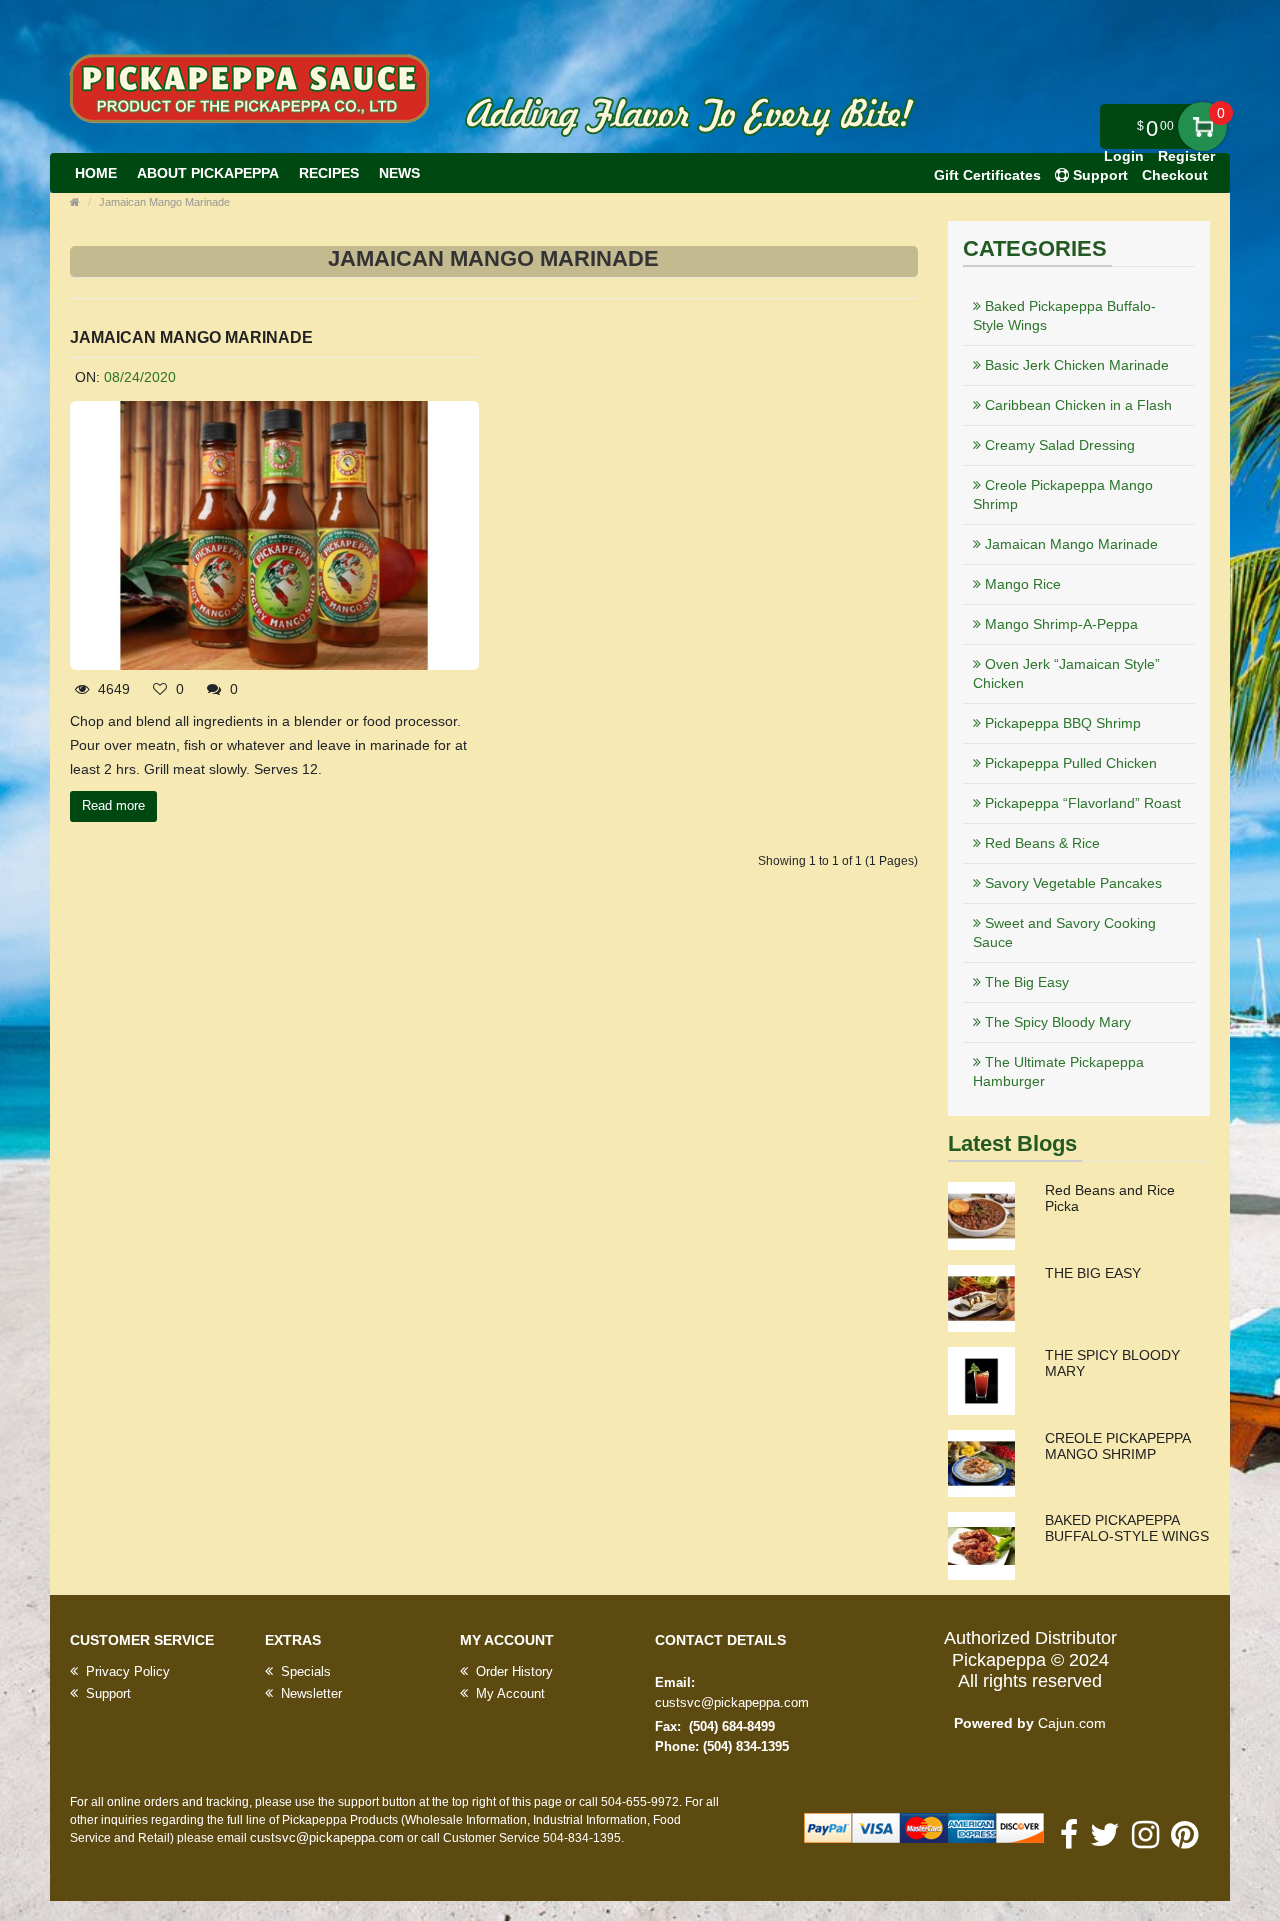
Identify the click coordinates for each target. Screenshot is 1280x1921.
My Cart (1202, 126)
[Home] (75, 202)
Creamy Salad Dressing (1058, 445)
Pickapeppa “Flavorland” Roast (1081, 803)
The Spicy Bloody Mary (1056, 1022)
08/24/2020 (140, 377)
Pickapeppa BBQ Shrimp (1061, 723)
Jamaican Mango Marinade (164, 202)
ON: (87, 377)
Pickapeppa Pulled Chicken (1069, 763)
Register (1186, 156)
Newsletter (309, 1693)
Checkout (1175, 175)
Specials (304, 1671)
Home (96, 173)
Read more (113, 805)
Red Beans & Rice (1040, 843)
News (399, 173)
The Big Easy (1025, 982)
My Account (508, 1693)
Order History (512, 1671)
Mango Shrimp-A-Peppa (1059, 624)
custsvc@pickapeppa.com (732, 1702)
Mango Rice (1021, 584)
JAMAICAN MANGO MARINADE (191, 337)
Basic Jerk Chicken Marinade (1075, 365)
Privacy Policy (126, 1671)
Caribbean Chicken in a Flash (1076, 405)
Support (106, 1693)
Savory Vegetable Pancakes (1071, 883)
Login (1124, 156)
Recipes (329, 173)
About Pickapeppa (208, 173)
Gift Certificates (987, 175)
